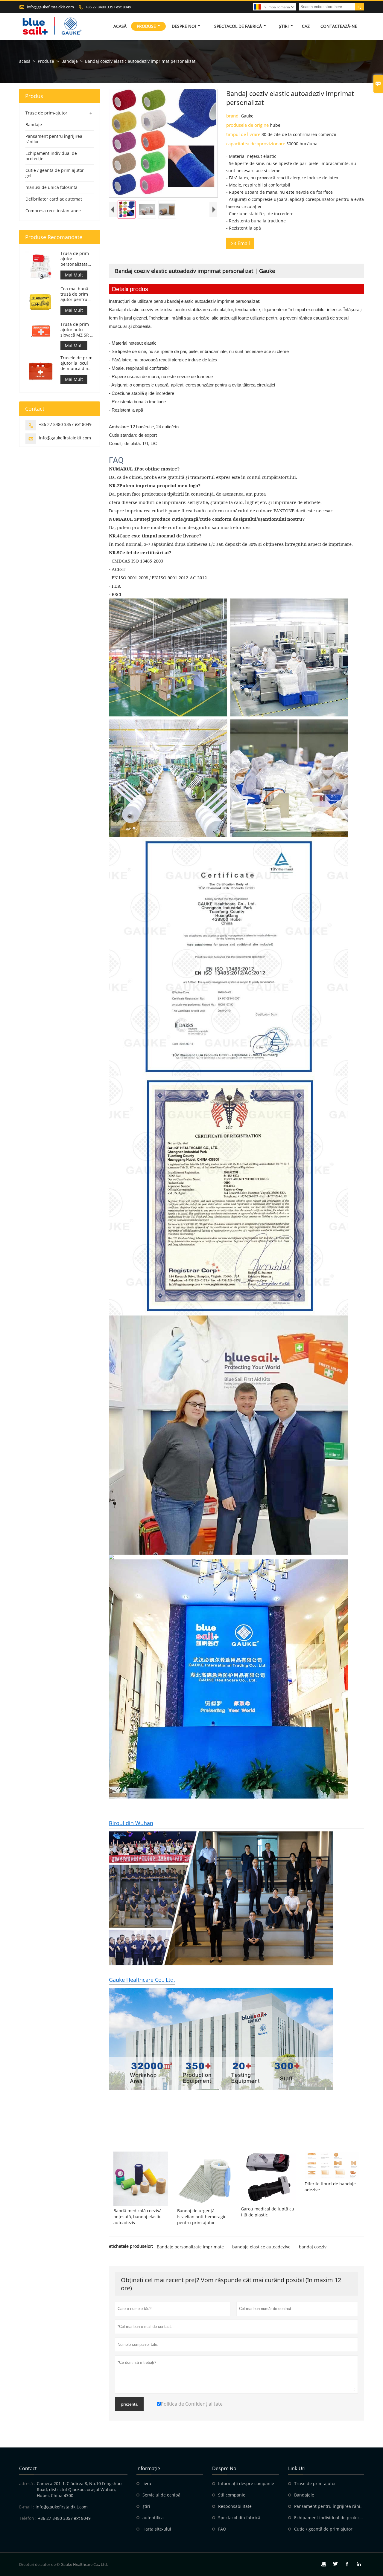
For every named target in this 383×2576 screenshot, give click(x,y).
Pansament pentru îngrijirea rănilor (54, 139)
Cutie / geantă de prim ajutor (323, 2529)
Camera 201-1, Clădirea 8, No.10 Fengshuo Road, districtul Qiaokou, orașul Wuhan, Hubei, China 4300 (79, 2489)
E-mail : (27, 2507)
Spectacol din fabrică (239, 2518)
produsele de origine (248, 125)
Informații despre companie (246, 2483)
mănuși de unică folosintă (51, 187)
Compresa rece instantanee (53, 211)
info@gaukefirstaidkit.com (50, 7)
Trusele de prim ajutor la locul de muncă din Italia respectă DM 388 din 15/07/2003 (76, 363)
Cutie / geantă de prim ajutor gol (55, 173)
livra (147, 2483)
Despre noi (184, 26)
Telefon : (28, 2518)
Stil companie (232, 2495)
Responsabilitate (235, 2506)
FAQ (222, 2529)
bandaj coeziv (313, 2247)
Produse (146, 26)
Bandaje (70, 61)
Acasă (120, 26)
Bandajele (304, 2495)
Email (240, 243)
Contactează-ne (339, 26)
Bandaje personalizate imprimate (190, 2247)
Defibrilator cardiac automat (54, 199)
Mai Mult (74, 275)
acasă (25, 61)
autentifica (153, 2518)
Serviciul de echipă (161, 2495)
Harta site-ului (157, 2529)
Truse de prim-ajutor (46, 113)
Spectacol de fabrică (238, 26)
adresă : (27, 2483)
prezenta (129, 2404)
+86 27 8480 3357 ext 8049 (108, 7)
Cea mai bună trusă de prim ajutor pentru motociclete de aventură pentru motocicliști (77, 294)
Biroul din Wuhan (131, 1823)
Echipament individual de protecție (51, 156)
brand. (234, 116)
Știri (284, 26)
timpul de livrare (244, 134)
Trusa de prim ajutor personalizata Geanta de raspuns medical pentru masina (76, 259)
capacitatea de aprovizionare (256, 143)
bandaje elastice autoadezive (261, 2247)
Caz (306, 26)
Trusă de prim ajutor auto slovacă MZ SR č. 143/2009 (77, 330)
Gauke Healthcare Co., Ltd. (142, 1980)
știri (146, 2506)
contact (28, 2468)
